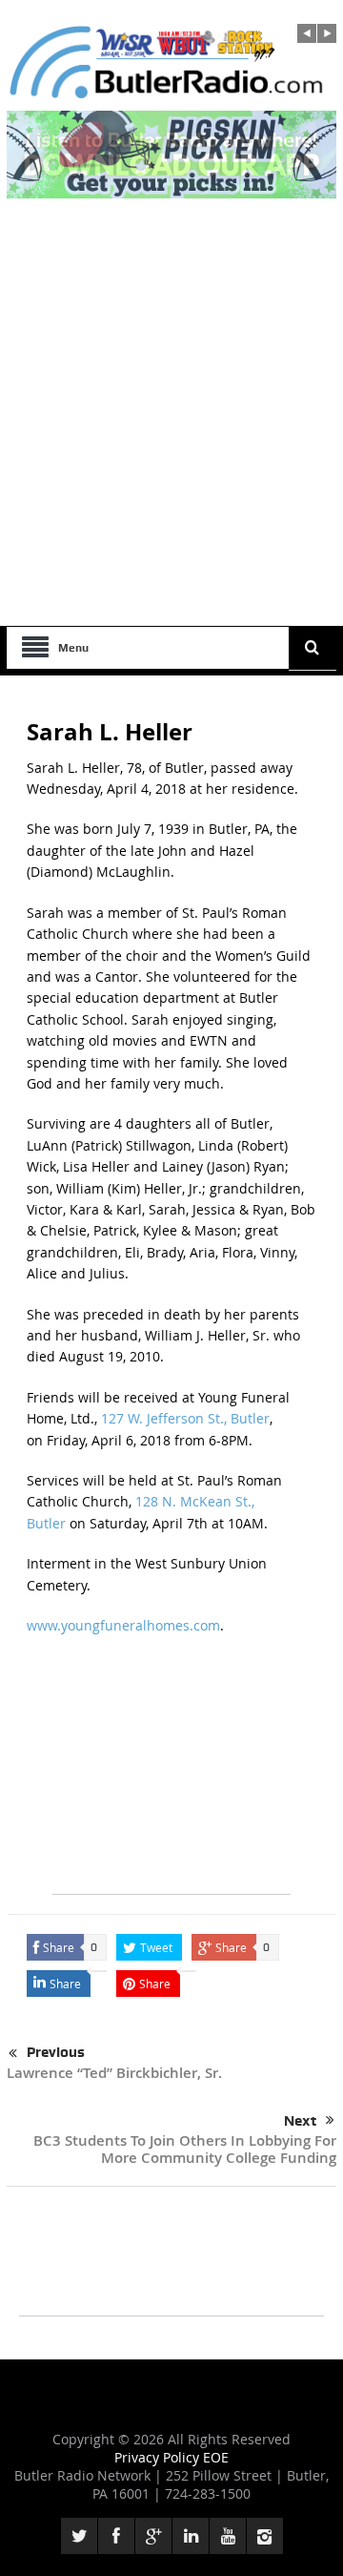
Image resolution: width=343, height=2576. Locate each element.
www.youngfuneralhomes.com (123, 1625)
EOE (216, 2457)
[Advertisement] (171, 445)
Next (300, 2121)
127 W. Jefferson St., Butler (185, 1418)
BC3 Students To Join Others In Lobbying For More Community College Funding (185, 2149)
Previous (56, 2052)
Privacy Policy (159, 2457)
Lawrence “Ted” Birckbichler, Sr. (114, 2073)
